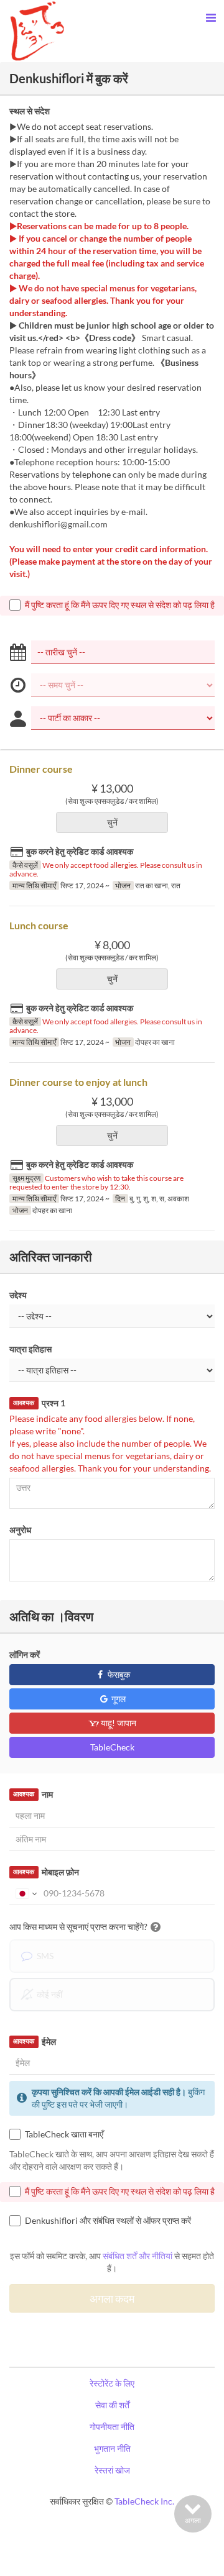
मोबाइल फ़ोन (46, 1872)
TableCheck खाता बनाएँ (64, 2134)
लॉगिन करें (25, 1654)
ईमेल (34, 2041)
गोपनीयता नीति (112, 2427)
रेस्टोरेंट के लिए (112, 2383)
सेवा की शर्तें (112, 2405)
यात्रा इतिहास (30, 1349)
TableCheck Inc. (144, 2501)
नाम (33, 1794)
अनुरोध (20, 1530)
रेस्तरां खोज (112, 2470)
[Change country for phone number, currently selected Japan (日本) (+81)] (25, 1893)
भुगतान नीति (112, 2448)
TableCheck (112, 1747)
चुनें (112, 822)
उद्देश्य (18, 1295)
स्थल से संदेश (30, 111)
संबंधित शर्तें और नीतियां (138, 2256)
